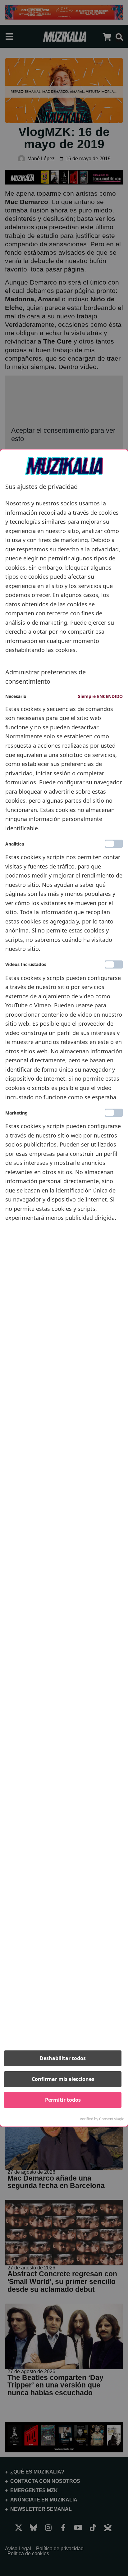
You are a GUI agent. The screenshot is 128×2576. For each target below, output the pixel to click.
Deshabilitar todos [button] (63, 2058)
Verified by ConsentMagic (102, 2119)
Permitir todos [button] (63, 2100)
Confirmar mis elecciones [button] (63, 2079)
